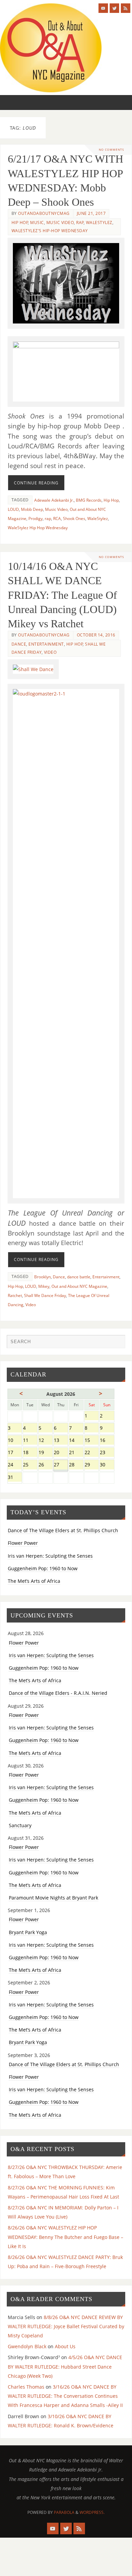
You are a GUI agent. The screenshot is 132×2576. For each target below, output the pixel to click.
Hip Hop (20, 223)
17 (15, 1453)
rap (48, 518)
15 (92, 1441)
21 (76, 1453)
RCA (57, 518)
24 (15, 1465)
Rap (80, 223)
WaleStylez (99, 223)
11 (30, 1441)
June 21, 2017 (91, 213)
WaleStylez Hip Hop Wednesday (38, 528)
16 (107, 1441)
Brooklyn (42, 1277)
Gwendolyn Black (27, 2346)
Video (50, 652)
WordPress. (92, 2512)
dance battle (79, 1277)
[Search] (117, 1343)
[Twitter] (114, 8)
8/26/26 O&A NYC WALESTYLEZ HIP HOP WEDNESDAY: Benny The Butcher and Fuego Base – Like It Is (65, 2237)
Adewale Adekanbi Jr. (54, 500)
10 (15, 1441)
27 (61, 1465)
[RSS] (126, 8)
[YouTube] (103, 8)
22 (92, 1453)
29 (92, 1465)
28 (76, 1465)
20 (61, 1453)
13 (61, 1441)
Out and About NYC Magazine (79, 1286)
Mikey (44, 1286)
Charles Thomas (26, 2387)
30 (107, 1465)
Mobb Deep (32, 509)
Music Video (60, 223)
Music (37, 223)
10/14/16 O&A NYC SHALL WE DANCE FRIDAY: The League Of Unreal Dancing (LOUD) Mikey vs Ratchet (62, 595)
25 (30, 1465)
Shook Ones (74, 518)
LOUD (13, 509)
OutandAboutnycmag (44, 213)
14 (76, 1441)
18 (30, 1453)
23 (107, 1453)
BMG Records (89, 500)
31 (15, 1478)
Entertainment (46, 644)
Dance (19, 644)
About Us (65, 2346)
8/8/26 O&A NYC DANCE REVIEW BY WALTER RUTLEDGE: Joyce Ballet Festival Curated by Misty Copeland (66, 2326)
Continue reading (36, 483)
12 (46, 1441)
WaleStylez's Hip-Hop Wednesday (50, 231)
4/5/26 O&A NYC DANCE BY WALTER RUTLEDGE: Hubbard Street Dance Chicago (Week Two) (65, 2366)
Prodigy (36, 518)
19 (46, 1453)
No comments (112, 150)
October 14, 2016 (96, 635)
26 (46, 1465)
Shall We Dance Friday (45, 1295)
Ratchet (15, 1295)
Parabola (64, 2512)
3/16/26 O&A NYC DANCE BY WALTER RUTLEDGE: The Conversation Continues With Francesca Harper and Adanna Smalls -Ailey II (65, 2396)
